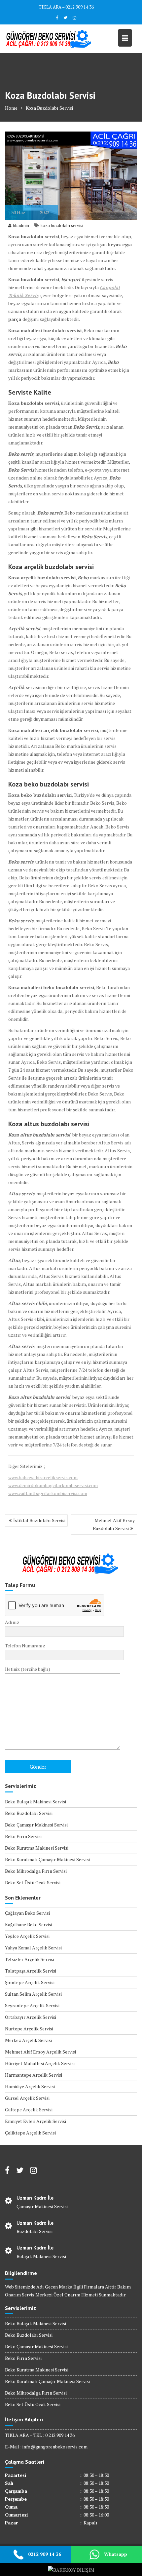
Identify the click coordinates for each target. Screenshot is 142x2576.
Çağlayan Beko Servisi (27, 1913)
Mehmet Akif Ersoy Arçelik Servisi (40, 2052)
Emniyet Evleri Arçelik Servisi (35, 2121)
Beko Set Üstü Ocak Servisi (33, 1883)
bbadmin (21, 225)
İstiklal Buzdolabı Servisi (39, 1520)
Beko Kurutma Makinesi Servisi (37, 1848)
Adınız (12, 1622)
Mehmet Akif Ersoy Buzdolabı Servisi (114, 1524)
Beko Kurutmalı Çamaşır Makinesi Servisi (47, 1859)
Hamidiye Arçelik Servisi (30, 2086)
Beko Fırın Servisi (23, 1836)
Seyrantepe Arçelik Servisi (32, 2005)
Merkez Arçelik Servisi (28, 2040)
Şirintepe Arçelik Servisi (30, 1982)
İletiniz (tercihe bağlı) (28, 1669)
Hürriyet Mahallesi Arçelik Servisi (40, 2063)
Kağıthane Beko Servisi (29, 1924)
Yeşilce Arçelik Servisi (27, 1936)
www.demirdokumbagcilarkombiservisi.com (53, 1485)
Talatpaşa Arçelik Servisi (31, 1971)
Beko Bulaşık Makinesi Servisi (35, 1802)
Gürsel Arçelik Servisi (27, 2098)
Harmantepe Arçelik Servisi (34, 2075)
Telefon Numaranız (25, 1646)
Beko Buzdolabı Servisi (29, 1813)
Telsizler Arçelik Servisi (30, 1959)
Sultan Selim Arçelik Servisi (33, 1994)
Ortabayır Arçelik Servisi (31, 2017)
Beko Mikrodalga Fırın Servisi (36, 1871)
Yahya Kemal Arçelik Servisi (33, 1948)
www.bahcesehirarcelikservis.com (43, 1477)
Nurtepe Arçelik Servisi (29, 2029)
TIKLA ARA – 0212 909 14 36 (66, 7)
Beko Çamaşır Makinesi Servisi (36, 1825)
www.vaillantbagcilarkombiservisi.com (48, 1493)
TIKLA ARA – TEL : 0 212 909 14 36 (40, 2435)
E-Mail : (14, 2447)
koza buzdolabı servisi (62, 225)
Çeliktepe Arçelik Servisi (30, 2133)
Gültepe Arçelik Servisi (29, 2110)
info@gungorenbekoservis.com (55, 2447)
